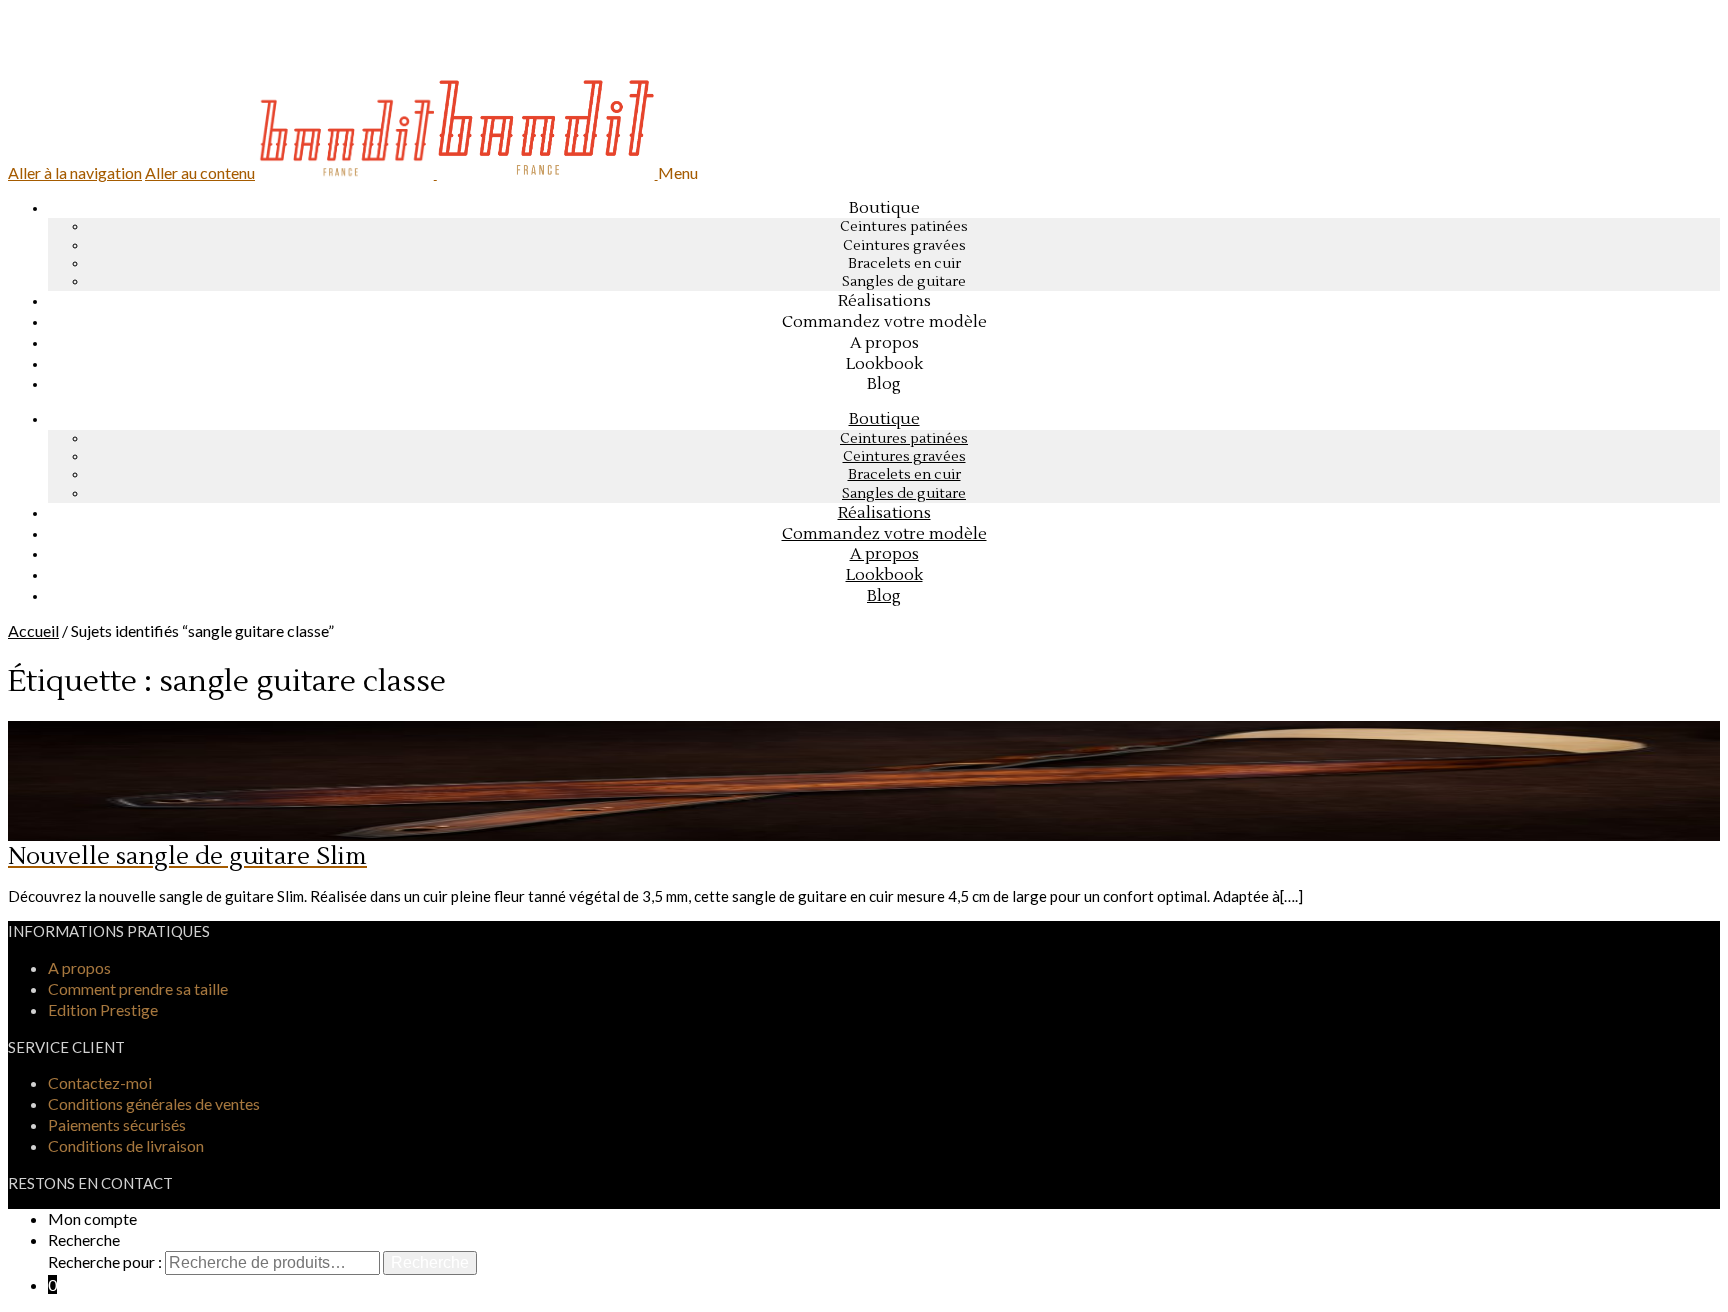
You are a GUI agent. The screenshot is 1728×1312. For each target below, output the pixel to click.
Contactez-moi (100, 1082)
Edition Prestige (103, 1009)
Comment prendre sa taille (138, 988)
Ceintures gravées (904, 246)
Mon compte (92, 1218)
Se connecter (85, 59)
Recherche (84, 1239)
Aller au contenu (200, 172)
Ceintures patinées (904, 227)
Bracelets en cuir (904, 264)
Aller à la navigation (75, 172)
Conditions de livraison (126, 1145)
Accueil (33, 630)
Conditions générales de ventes (154, 1103)
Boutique (884, 208)
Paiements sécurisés (117, 1124)
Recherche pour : (105, 1261)
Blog (884, 596)
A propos (79, 967)
